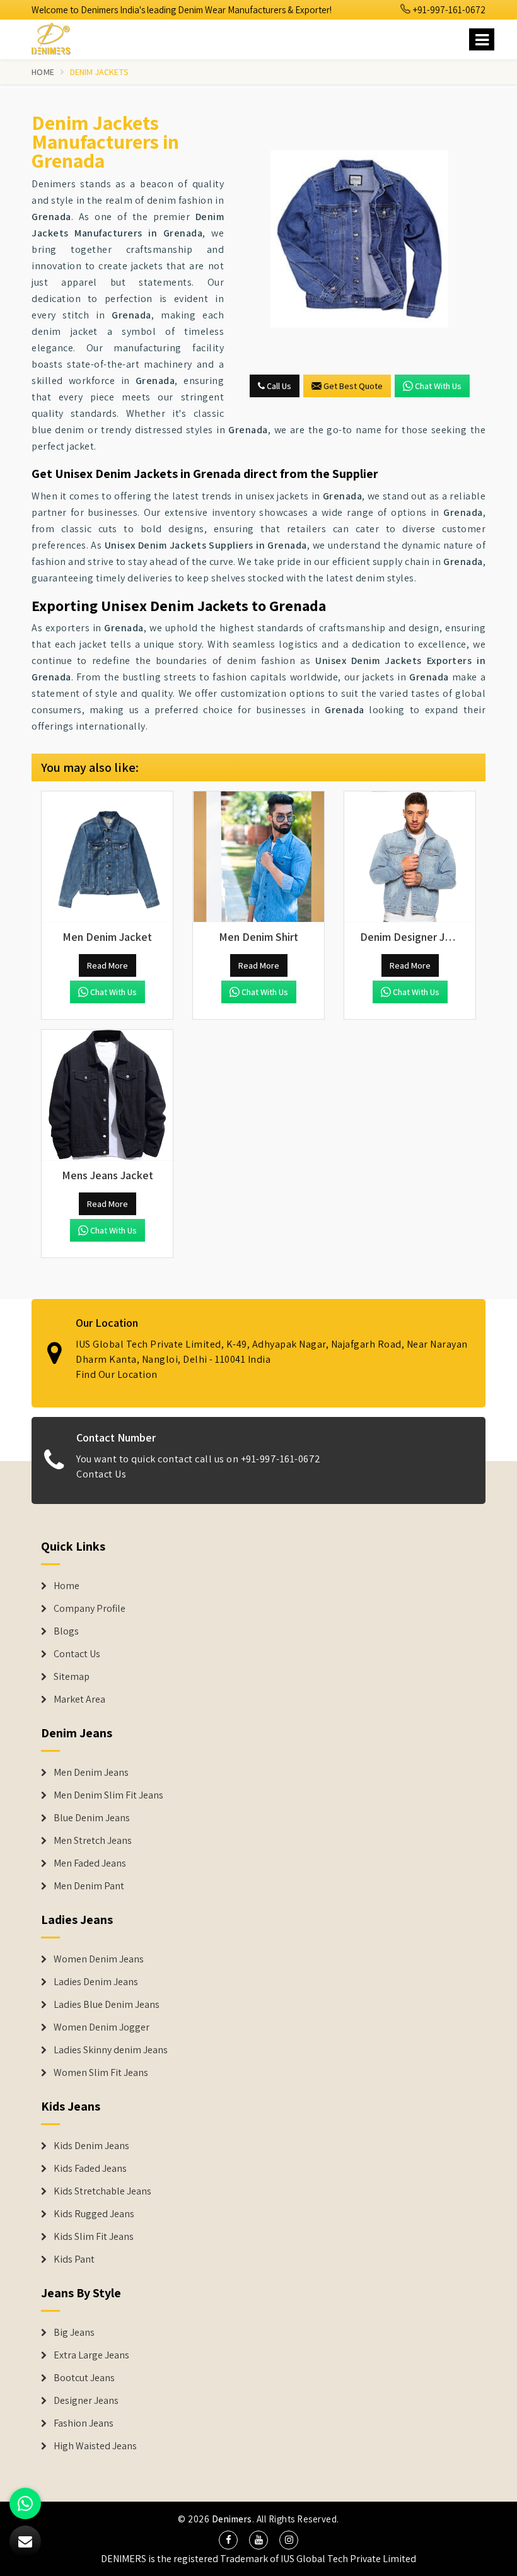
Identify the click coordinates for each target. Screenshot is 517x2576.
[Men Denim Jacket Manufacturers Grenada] (107, 857)
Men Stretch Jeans (93, 1841)
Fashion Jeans (84, 2423)
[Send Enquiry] (25, 2541)
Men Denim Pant (89, 1886)
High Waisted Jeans (95, 2446)
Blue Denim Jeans (92, 1818)
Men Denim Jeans (91, 1773)
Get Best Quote (353, 386)
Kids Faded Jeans (90, 2169)
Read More (107, 965)
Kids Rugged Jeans (94, 2214)
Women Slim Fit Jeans (101, 2073)
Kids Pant (74, 2259)
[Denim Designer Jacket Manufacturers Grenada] (410, 857)
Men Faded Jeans (90, 1863)
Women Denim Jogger (102, 2027)
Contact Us (101, 1474)
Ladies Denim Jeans (96, 1982)
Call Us (278, 386)
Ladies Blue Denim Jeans (107, 2005)
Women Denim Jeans (99, 1959)
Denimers (232, 2519)
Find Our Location (117, 1374)
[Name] (482, 39)
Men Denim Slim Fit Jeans (108, 1795)
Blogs (66, 1631)
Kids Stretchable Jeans (102, 2191)
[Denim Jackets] (359, 239)
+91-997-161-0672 (448, 10)
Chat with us (438, 386)
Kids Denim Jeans (91, 2146)
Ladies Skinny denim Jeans (111, 2050)
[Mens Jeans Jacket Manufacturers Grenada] (107, 1095)
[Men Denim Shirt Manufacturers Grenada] (258, 857)
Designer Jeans (86, 2401)
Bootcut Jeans (84, 2378)
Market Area (79, 1699)
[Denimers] (57, 37)
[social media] (228, 2540)
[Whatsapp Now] (25, 2503)
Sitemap (72, 1677)
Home (43, 72)
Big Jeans (74, 2333)
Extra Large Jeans (91, 2355)
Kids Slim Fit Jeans (94, 2237)
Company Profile (90, 1609)
